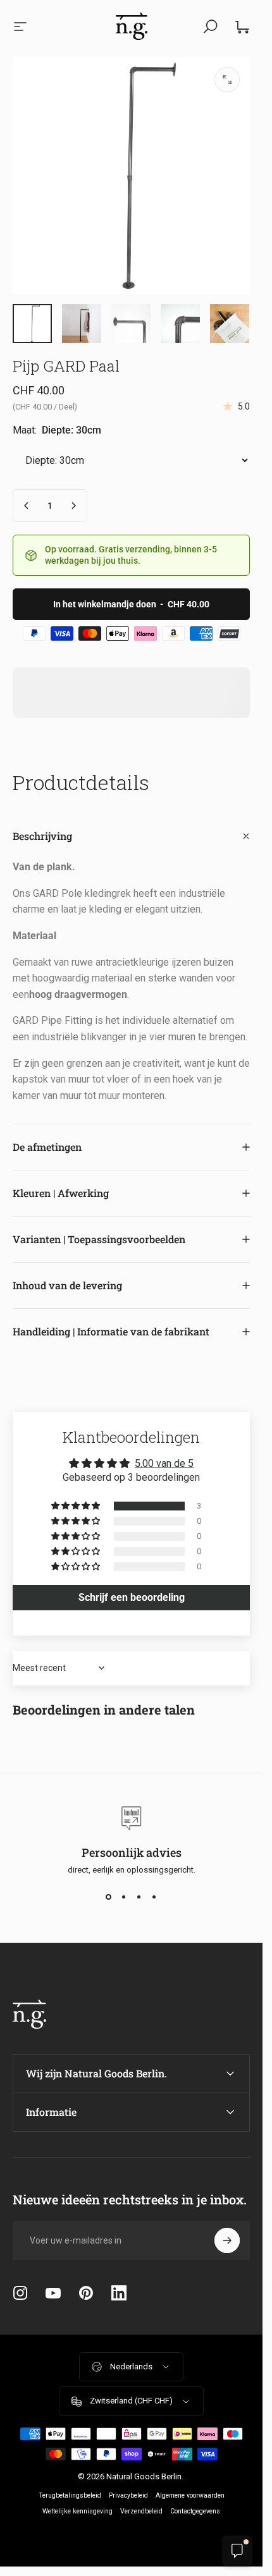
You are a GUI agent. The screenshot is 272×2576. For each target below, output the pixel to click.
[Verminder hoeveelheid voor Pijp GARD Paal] (27, 506)
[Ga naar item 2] (82, 324)
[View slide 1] (109, 1897)
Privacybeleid (128, 2495)
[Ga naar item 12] (230, 324)
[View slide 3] (139, 1897)
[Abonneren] (227, 2240)
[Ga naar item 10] (131, 324)
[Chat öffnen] (237, 2551)
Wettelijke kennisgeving (77, 2511)
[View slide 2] (124, 1897)
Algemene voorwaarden (190, 2495)
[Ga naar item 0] (32, 324)
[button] (77, 1506)
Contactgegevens (195, 2511)
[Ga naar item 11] (180, 324)
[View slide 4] (154, 1897)
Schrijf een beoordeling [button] (132, 1597)
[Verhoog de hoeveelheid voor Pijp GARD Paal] (73, 506)
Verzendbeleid (141, 2511)
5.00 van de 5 (164, 1463)
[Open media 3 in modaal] (227, 80)
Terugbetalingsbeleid (70, 2495)
